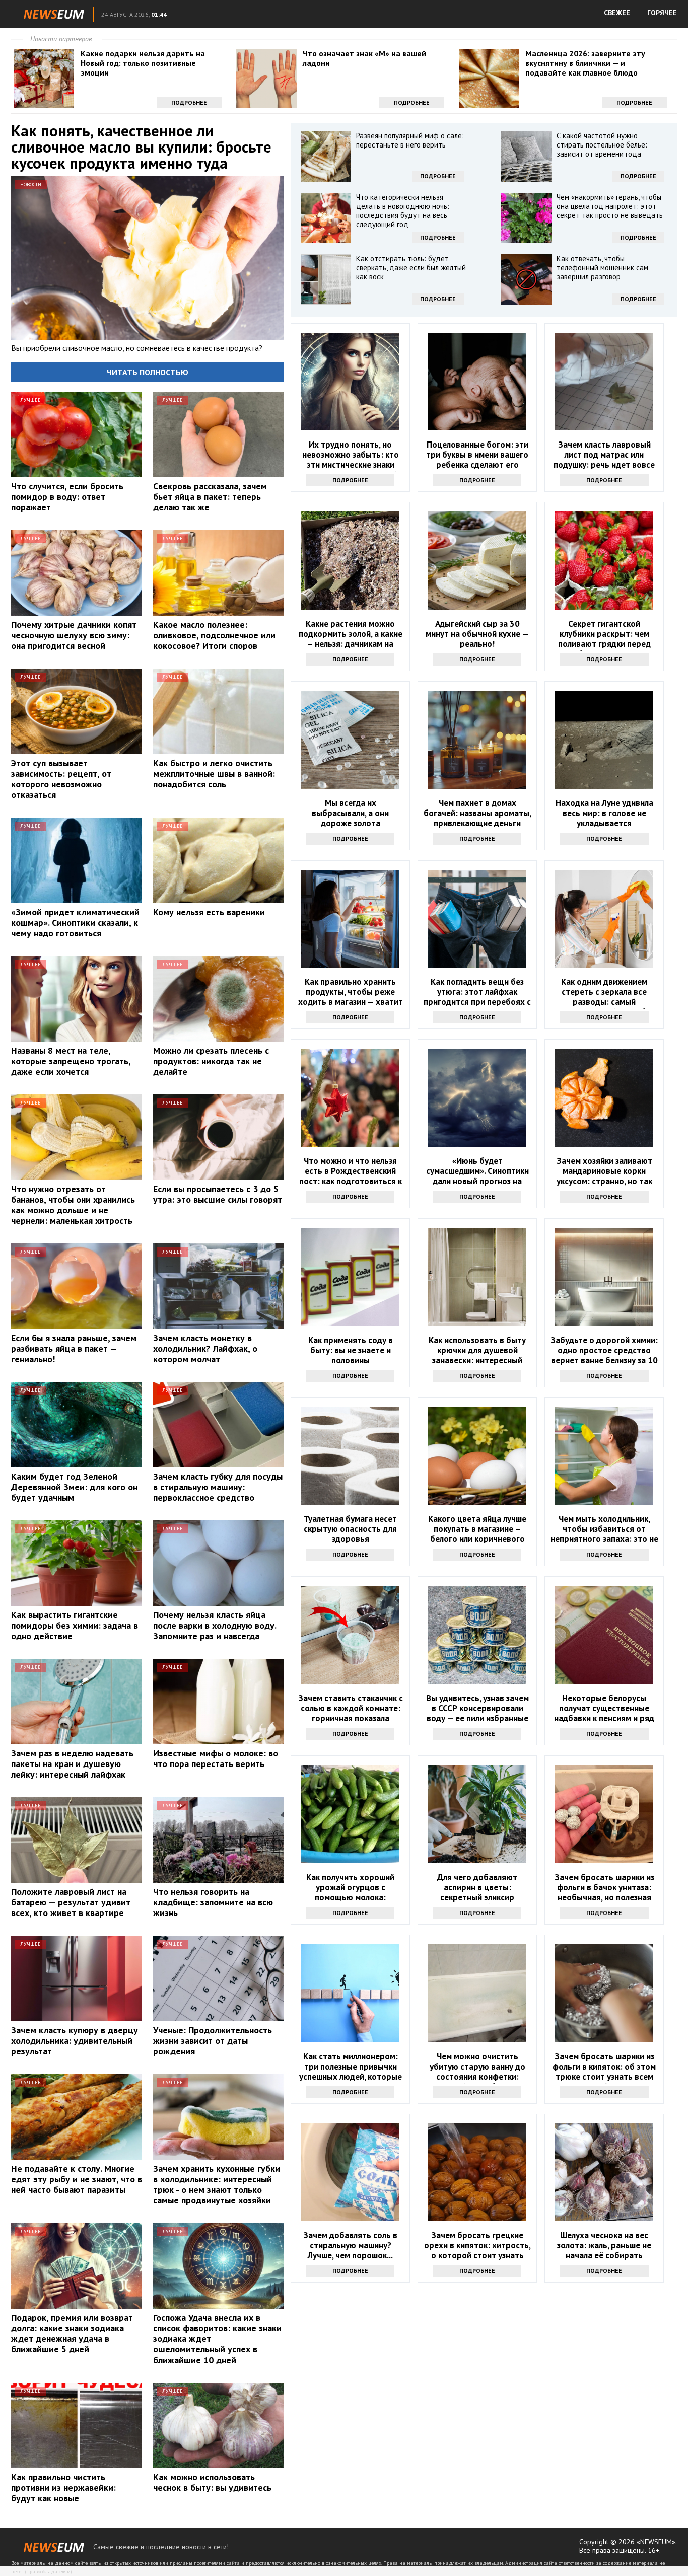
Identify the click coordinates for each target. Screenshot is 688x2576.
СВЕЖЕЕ (617, 13)
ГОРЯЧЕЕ (662, 13)
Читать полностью (148, 372)
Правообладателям (48, 2572)
